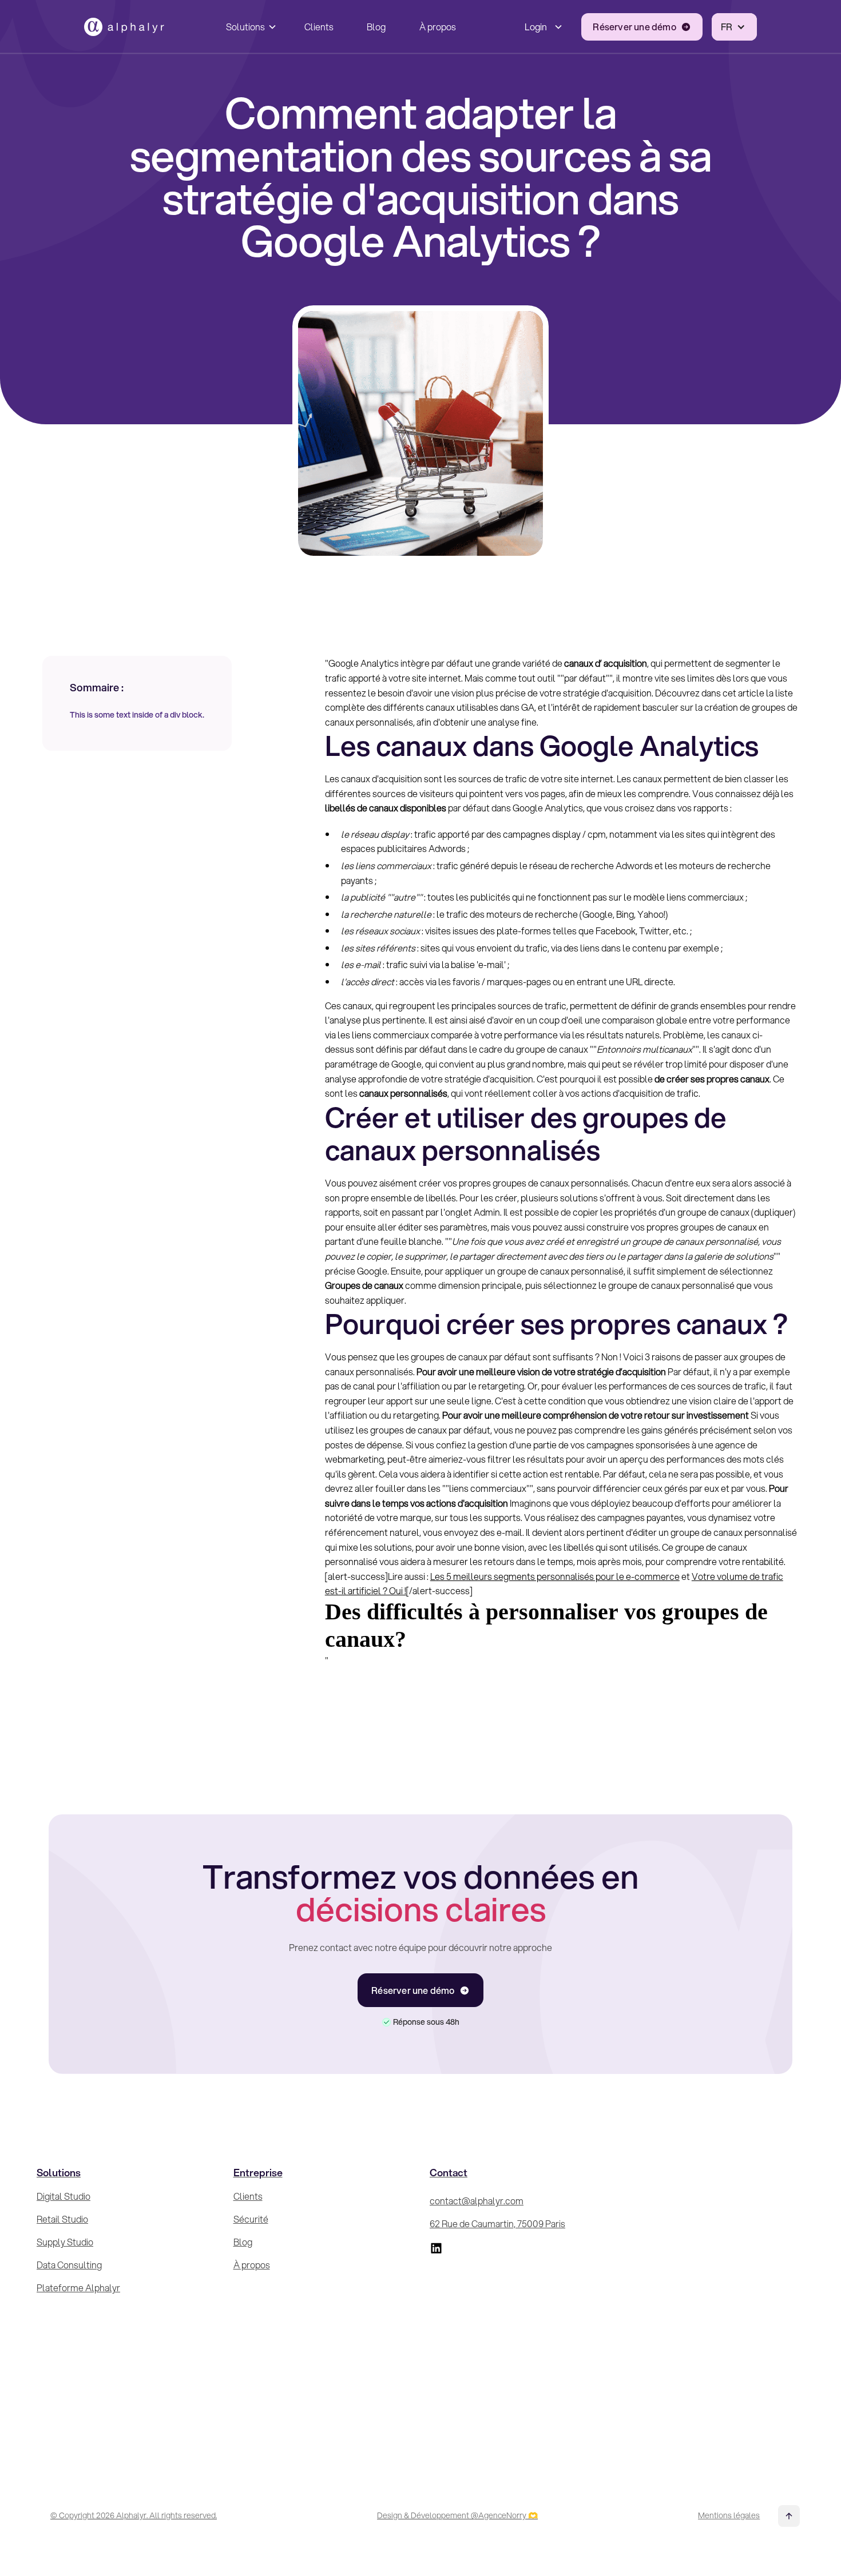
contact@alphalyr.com (477, 2201)
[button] (249, 27)
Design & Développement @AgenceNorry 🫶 (457, 2515)
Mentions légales (729, 2515)
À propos (438, 27)
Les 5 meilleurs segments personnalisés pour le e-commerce (555, 1576)
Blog (376, 27)
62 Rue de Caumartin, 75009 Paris (497, 2223)
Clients (319, 27)
